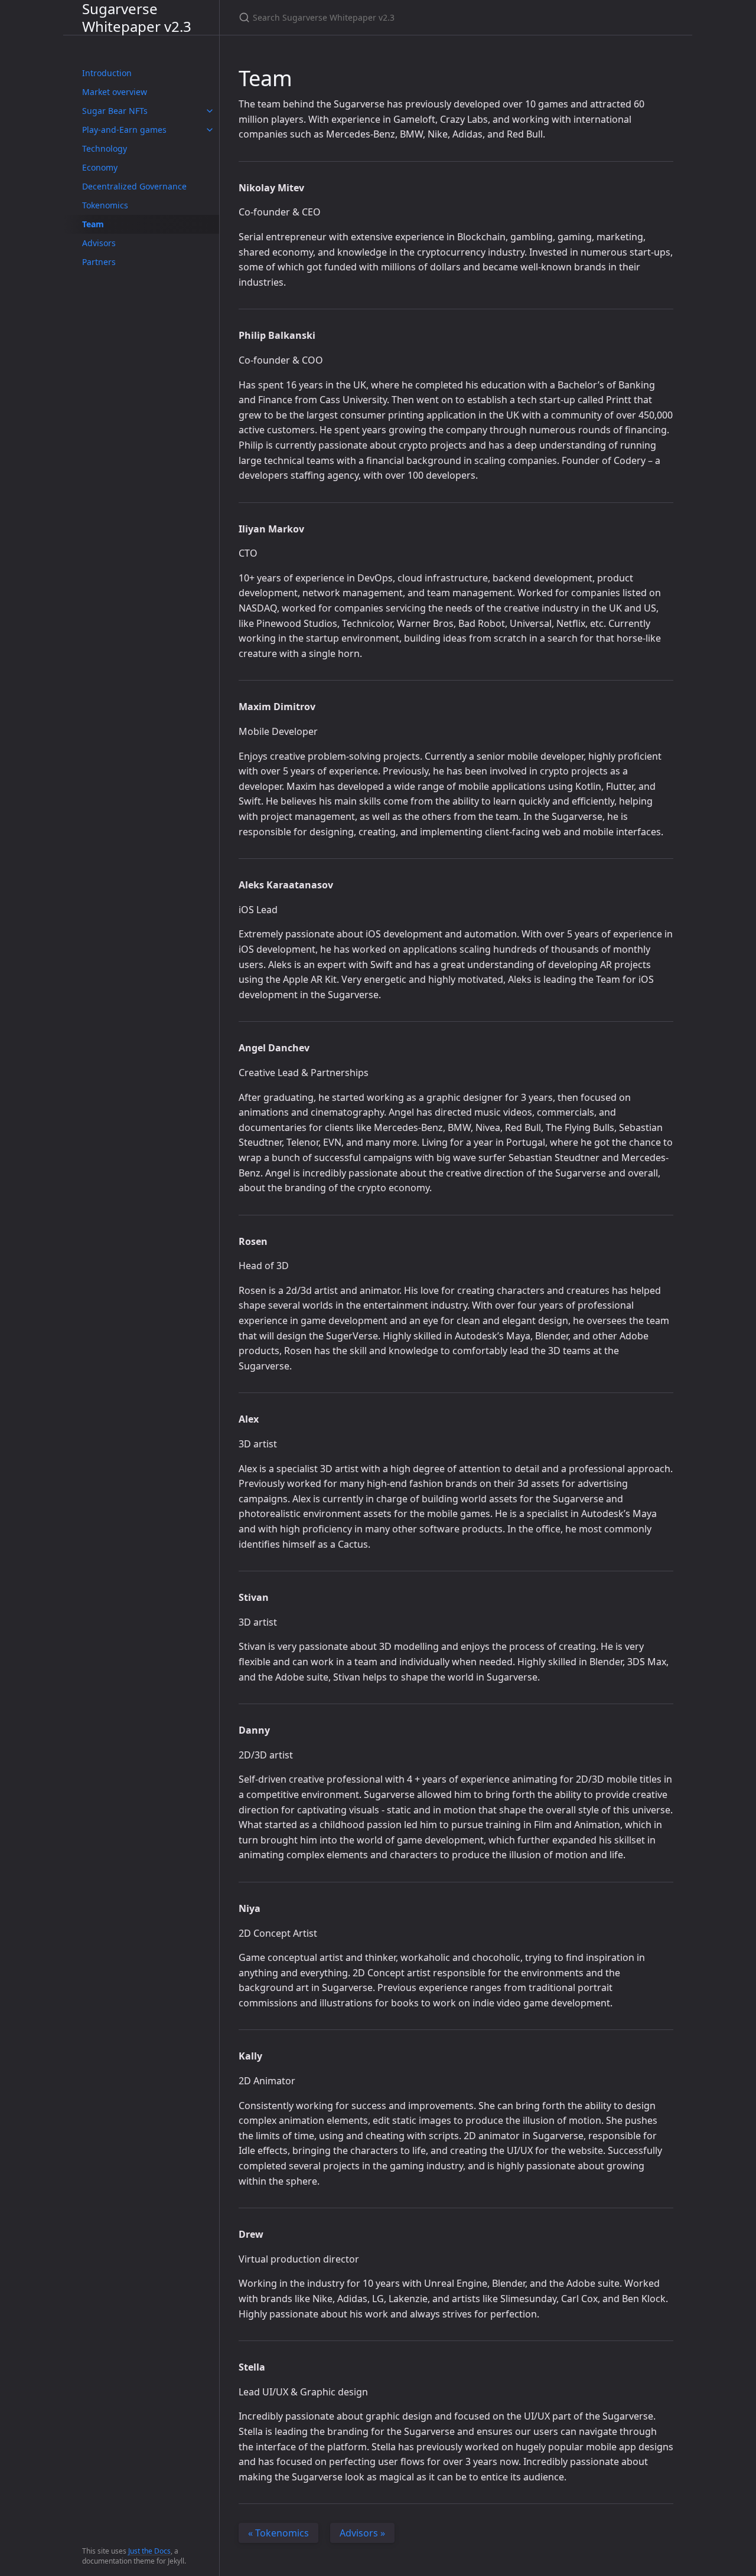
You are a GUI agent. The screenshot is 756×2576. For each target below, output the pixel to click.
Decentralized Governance (134, 186)
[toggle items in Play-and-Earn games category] (210, 130)
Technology (105, 148)
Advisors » (362, 2533)
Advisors (99, 243)
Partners (99, 262)
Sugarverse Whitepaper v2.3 (137, 17)
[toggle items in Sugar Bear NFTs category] (210, 111)
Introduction (107, 73)
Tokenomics (105, 205)
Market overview (115, 92)
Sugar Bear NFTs (115, 111)
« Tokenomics (278, 2533)
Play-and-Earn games (124, 130)
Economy (100, 167)
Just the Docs (149, 2551)
